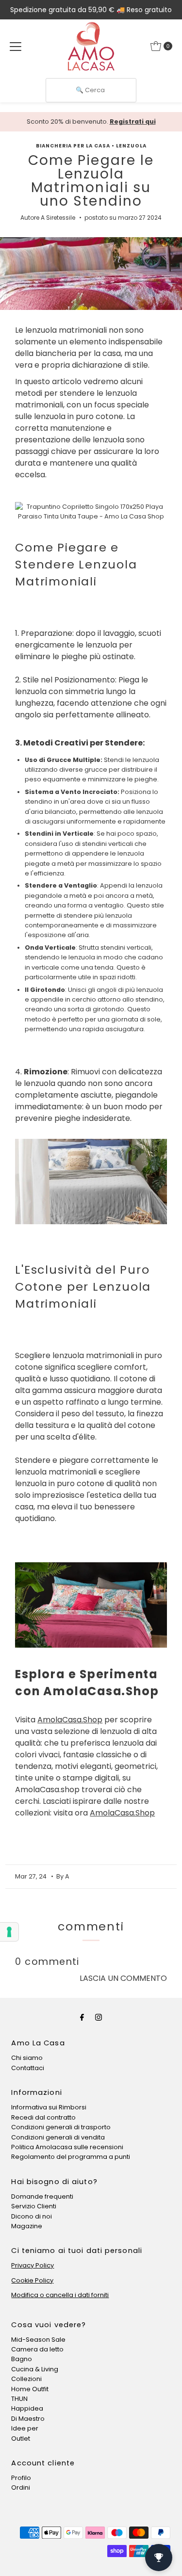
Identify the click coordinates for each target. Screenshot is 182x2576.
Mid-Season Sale (38, 2340)
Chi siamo (27, 2058)
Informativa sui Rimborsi (49, 2107)
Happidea (27, 2408)
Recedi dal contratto (43, 2117)
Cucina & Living (35, 2369)
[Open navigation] (16, 46)
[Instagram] (99, 2017)
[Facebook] (82, 2017)
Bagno (22, 2359)
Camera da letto (37, 2349)
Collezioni (26, 2379)
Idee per (25, 2428)
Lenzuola (131, 146)
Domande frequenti (42, 2196)
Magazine (27, 2226)
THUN (19, 2399)
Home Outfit (30, 2389)
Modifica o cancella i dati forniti (60, 2295)
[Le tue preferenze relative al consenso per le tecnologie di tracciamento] (9, 1932)
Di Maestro (28, 2419)
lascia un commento (123, 1978)
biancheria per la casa (73, 146)
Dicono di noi (32, 2216)
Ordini (21, 2487)
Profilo (21, 2478)
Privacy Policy (33, 2265)
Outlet (21, 2438)
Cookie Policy (32, 2280)
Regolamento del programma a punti (71, 2157)
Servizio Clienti (34, 2206)
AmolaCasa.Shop (70, 1720)
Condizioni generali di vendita (58, 2137)
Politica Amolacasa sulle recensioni (67, 2147)
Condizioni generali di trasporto (61, 2127)
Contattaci (28, 2068)
